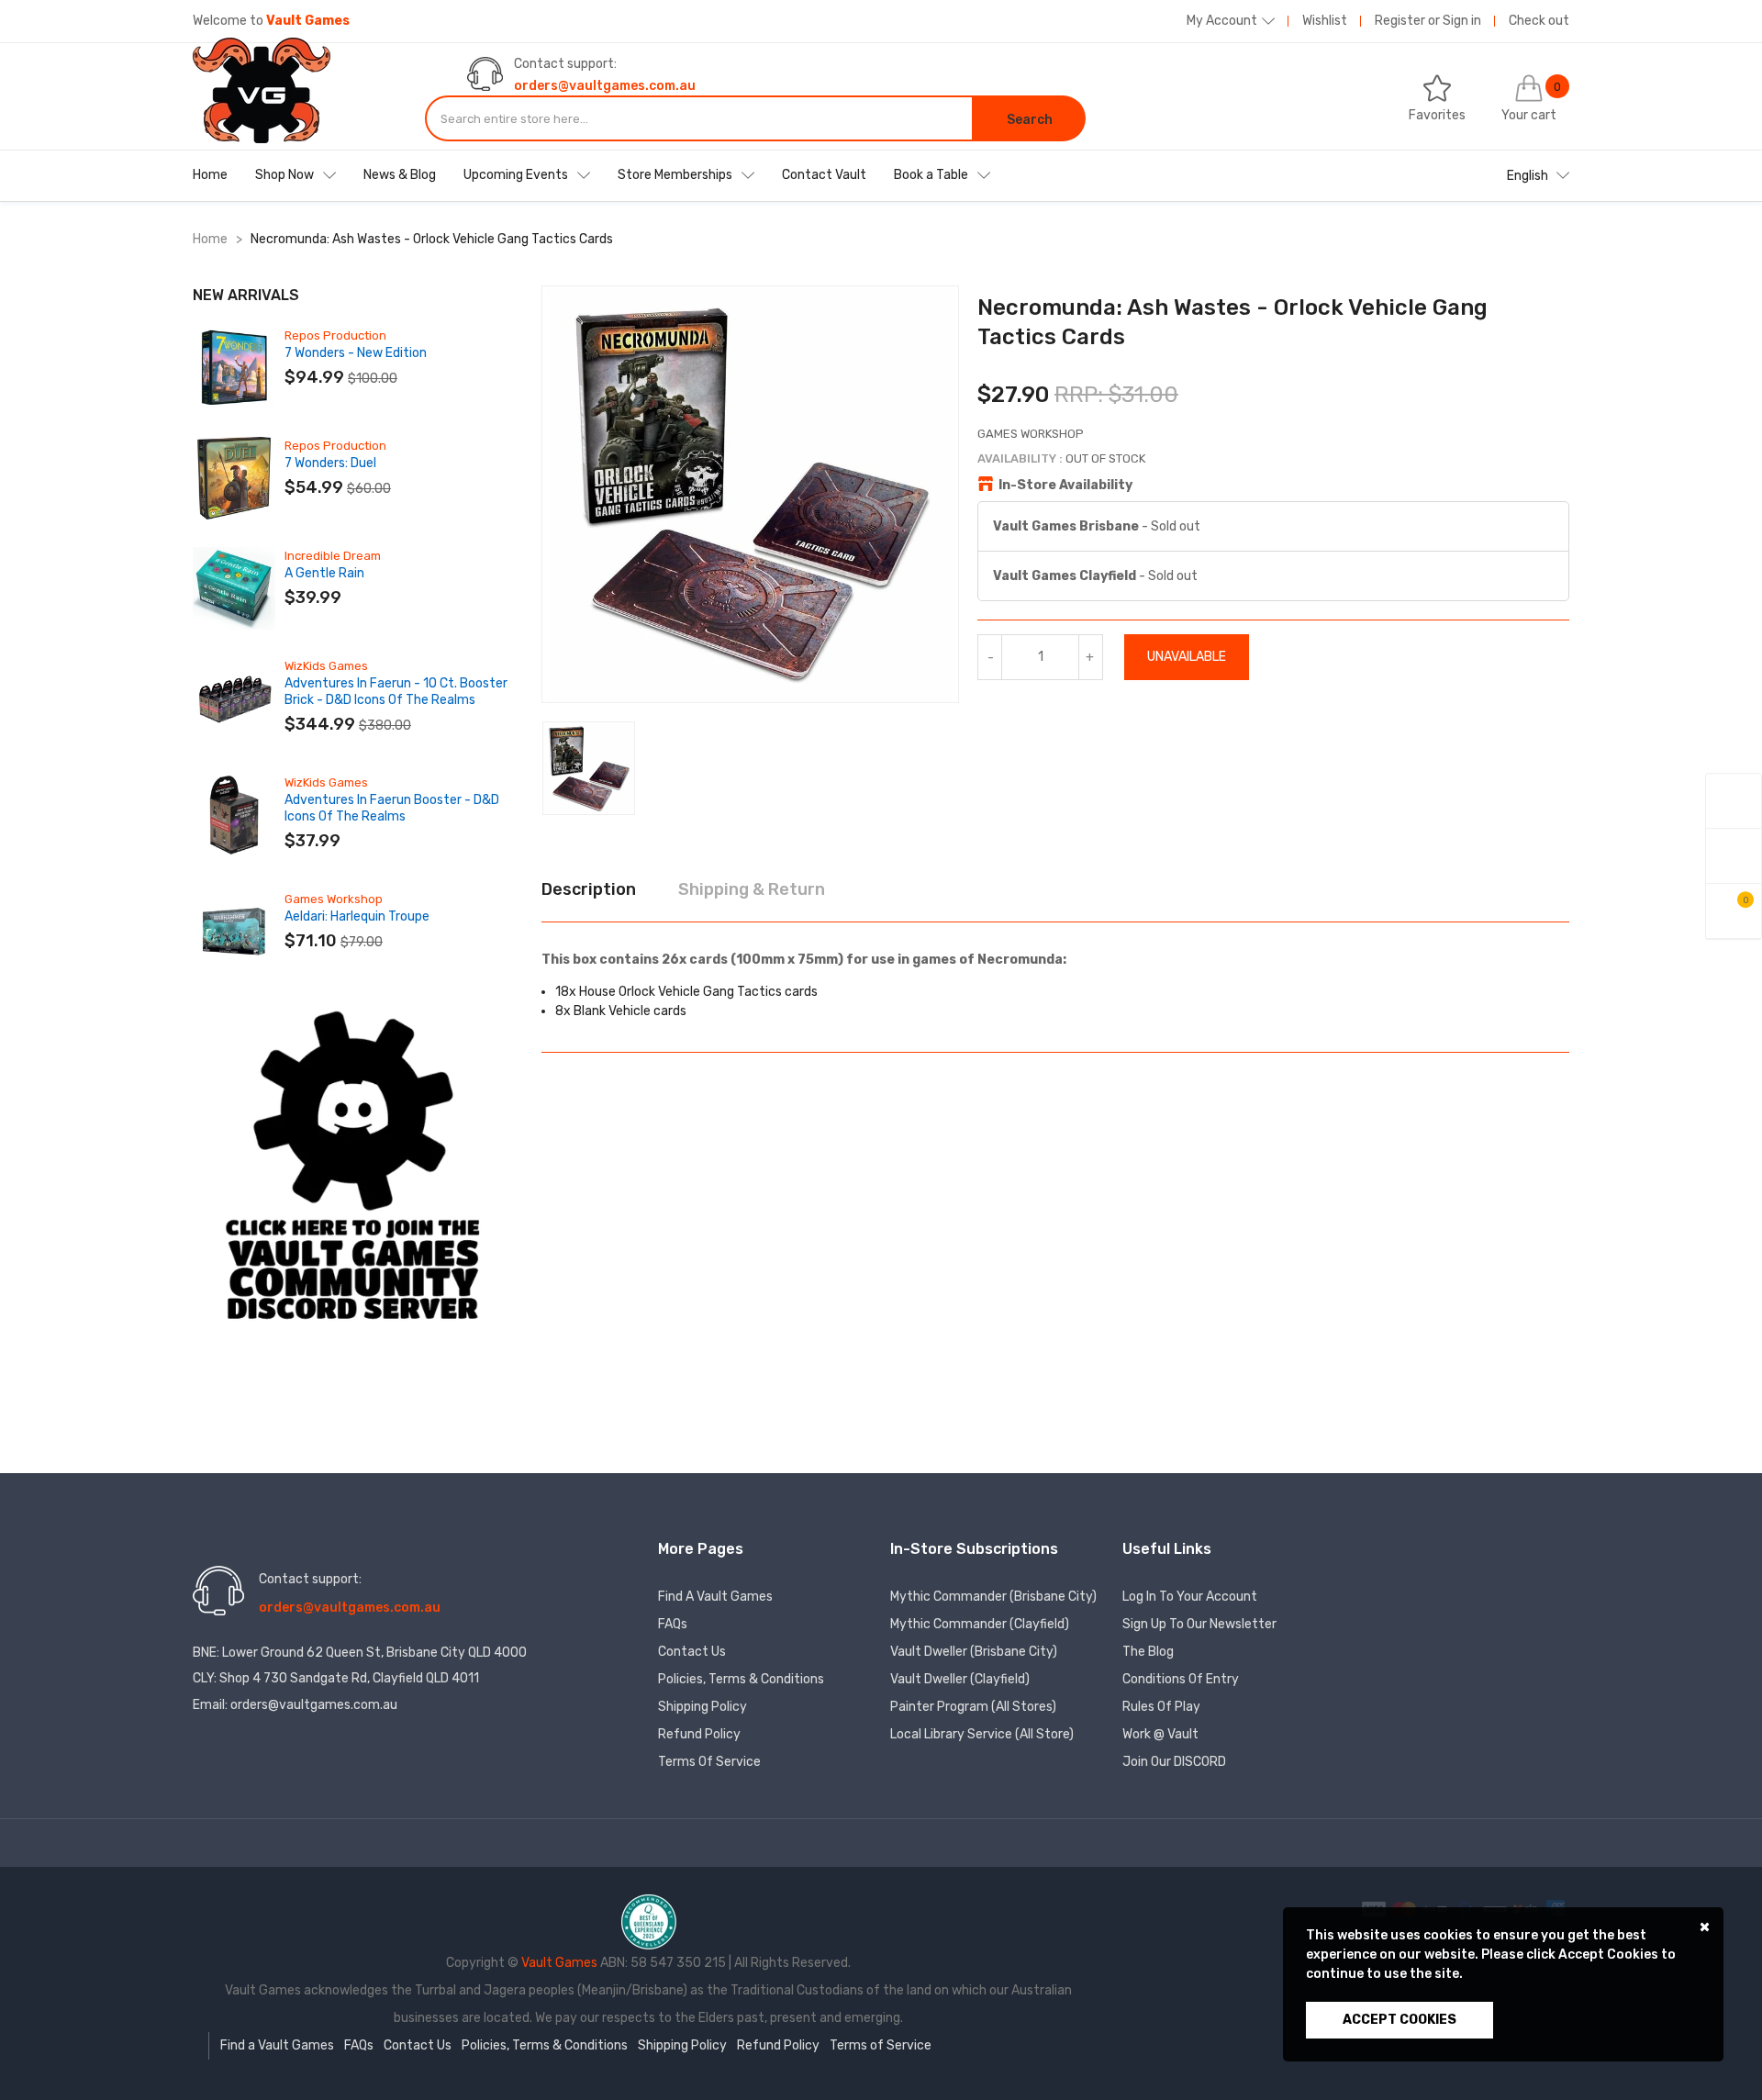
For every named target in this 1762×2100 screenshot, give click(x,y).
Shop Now (284, 175)
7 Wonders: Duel (330, 463)
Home (210, 175)
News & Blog (400, 175)
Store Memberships (675, 175)
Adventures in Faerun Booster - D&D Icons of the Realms (392, 808)
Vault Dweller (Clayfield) (960, 1679)
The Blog (1148, 1652)
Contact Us (692, 1652)
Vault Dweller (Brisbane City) (974, 1652)
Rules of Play (1161, 1707)
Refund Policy (699, 1734)
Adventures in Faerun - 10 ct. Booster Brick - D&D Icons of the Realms (396, 692)
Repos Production (335, 335)
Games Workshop (334, 899)
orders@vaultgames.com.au (605, 86)
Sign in (1462, 21)
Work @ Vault (1160, 1734)
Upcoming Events (516, 175)
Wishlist (1325, 21)
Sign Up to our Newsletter (1199, 1624)
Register (1400, 21)
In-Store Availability (1065, 485)
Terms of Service (709, 1762)
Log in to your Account (1190, 1597)
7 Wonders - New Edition (356, 353)
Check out (1539, 21)
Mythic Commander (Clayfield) (980, 1624)
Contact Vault (824, 175)
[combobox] (699, 118)
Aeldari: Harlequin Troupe (357, 916)
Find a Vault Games (715, 1597)
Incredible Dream (333, 556)
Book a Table (931, 175)
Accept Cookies (1400, 2020)
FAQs (673, 1624)
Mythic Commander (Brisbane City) (993, 1597)
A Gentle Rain (324, 573)
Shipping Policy (703, 1707)
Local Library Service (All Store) (982, 1734)
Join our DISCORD (1174, 1762)
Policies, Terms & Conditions (741, 1679)
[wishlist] (1734, 856)
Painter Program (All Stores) (973, 1707)
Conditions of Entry (1181, 1679)
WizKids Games (326, 666)
